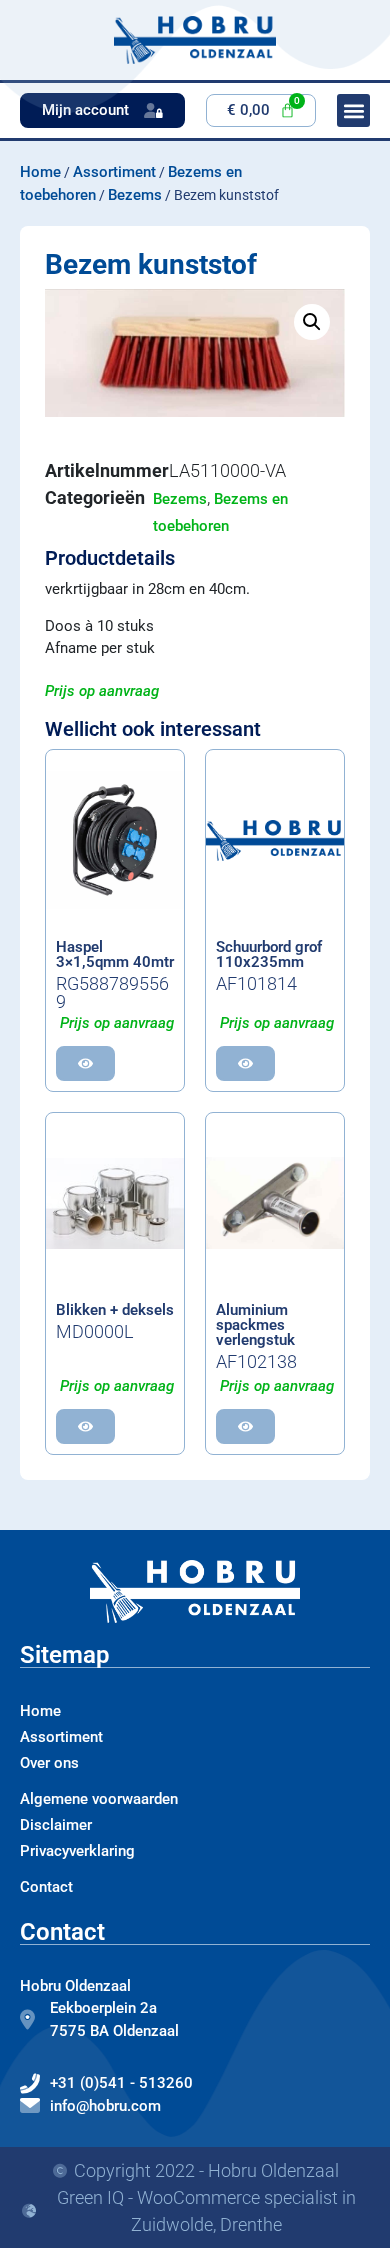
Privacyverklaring (77, 1851)
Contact (46, 1887)
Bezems (135, 195)
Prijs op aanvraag (102, 691)
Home (40, 172)
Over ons (49, 1763)
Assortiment (114, 172)
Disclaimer (56, 1825)
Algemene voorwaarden (99, 1799)
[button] (312, 322)
